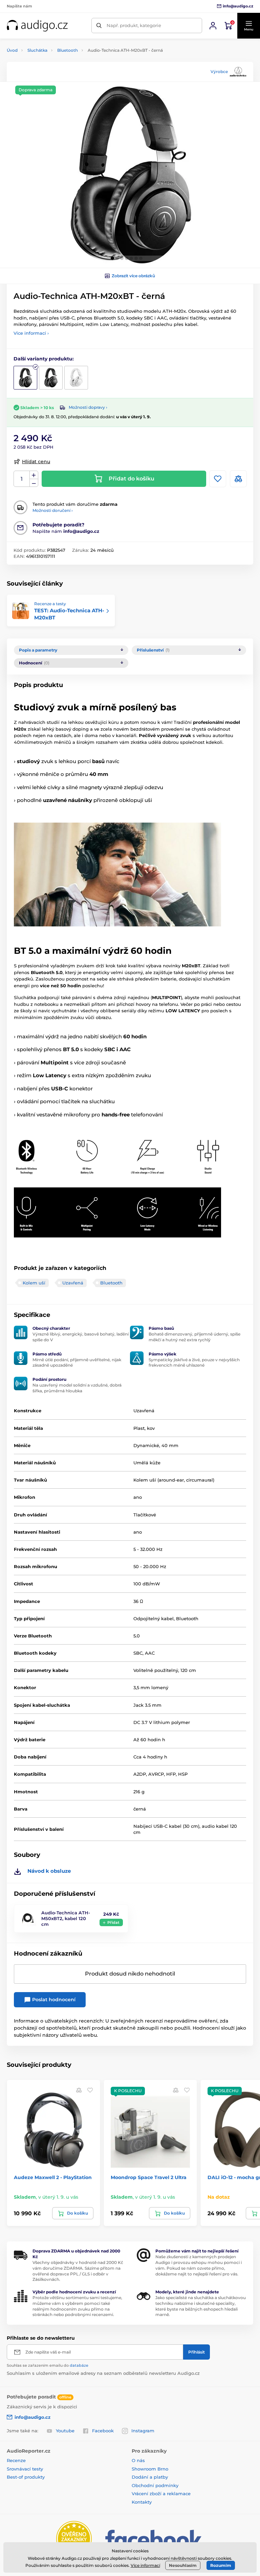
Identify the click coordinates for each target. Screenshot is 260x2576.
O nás (138, 2460)
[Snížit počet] (34, 483)
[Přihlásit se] (213, 26)
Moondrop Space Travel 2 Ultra (149, 2177)
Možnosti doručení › (53, 510)
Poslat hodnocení (53, 2000)
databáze (79, 2365)
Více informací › (31, 333)
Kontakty (142, 2502)
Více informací (145, 2565)
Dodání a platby (150, 2477)
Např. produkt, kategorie (134, 25)
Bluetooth (68, 50)
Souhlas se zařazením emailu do (48, 2365)
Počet (22, 479)
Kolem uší (34, 1283)
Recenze (16, 2460)
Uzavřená (73, 1283)
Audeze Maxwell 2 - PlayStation (53, 2177)
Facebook (103, 2431)
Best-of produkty (26, 2477)
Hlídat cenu (36, 462)
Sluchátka (37, 50)
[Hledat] (99, 26)
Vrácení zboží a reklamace (161, 2494)
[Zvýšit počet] (34, 475)
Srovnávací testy (25, 2469)
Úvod (12, 50)
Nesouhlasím (183, 2565)
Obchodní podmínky (155, 2485)
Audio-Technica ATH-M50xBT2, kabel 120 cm (66, 1918)
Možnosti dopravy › (88, 407)
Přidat (113, 1922)
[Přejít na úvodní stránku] (37, 26)
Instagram (143, 2431)
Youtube (65, 2431)
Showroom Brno (150, 2469)
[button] (248, 26)
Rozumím (221, 2565)
